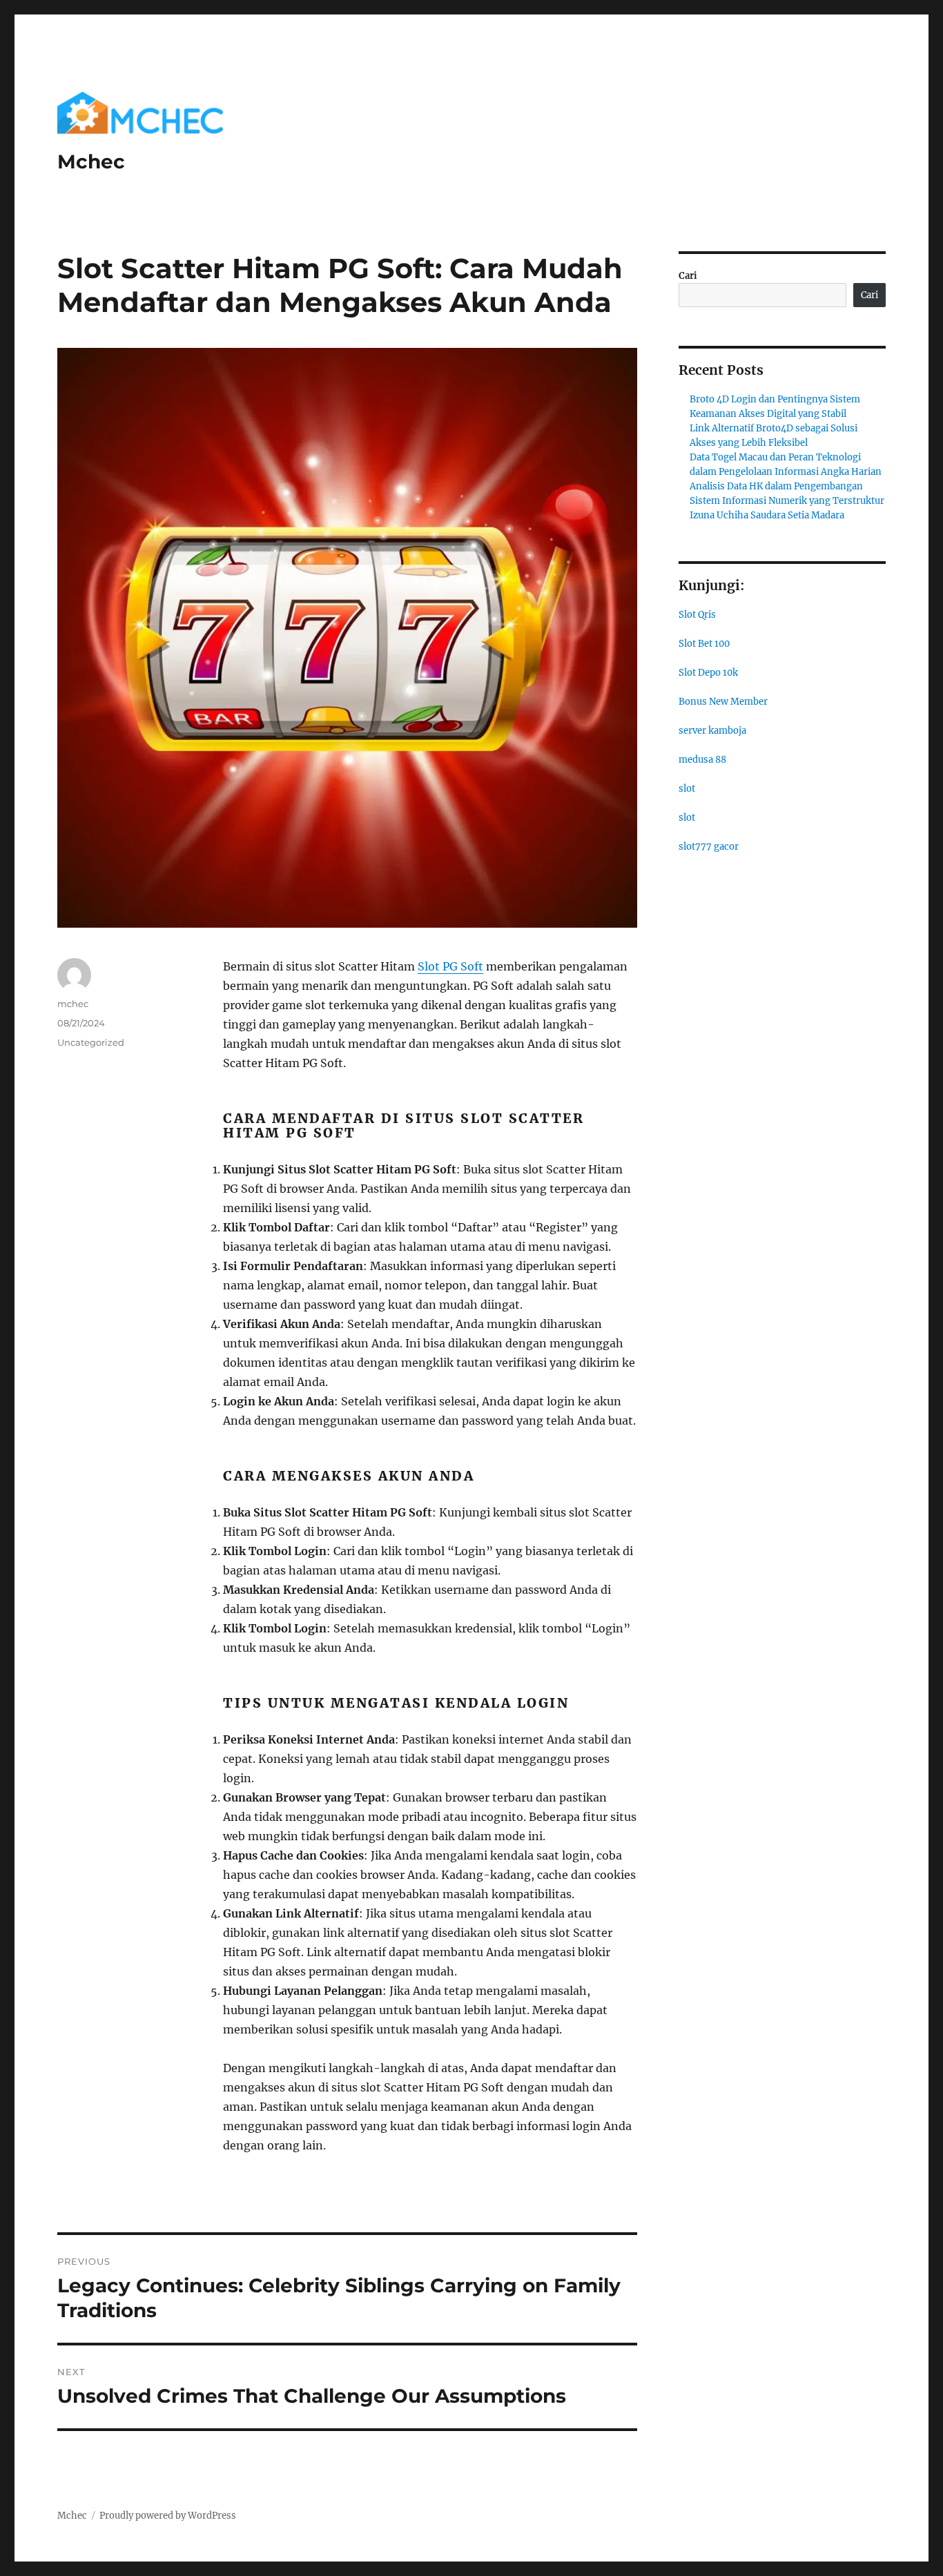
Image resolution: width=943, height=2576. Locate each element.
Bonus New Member (723, 702)
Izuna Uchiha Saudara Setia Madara (767, 515)
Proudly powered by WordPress (168, 2516)
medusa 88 (702, 760)
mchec (73, 1004)
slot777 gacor (709, 847)
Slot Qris (697, 615)
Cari (688, 276)
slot (687, 789)
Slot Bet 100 (704, 644)
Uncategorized (91, 1042)
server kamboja (712, 731)
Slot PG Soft (450, 966)
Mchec (91, 162)
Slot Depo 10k (708, 673)
